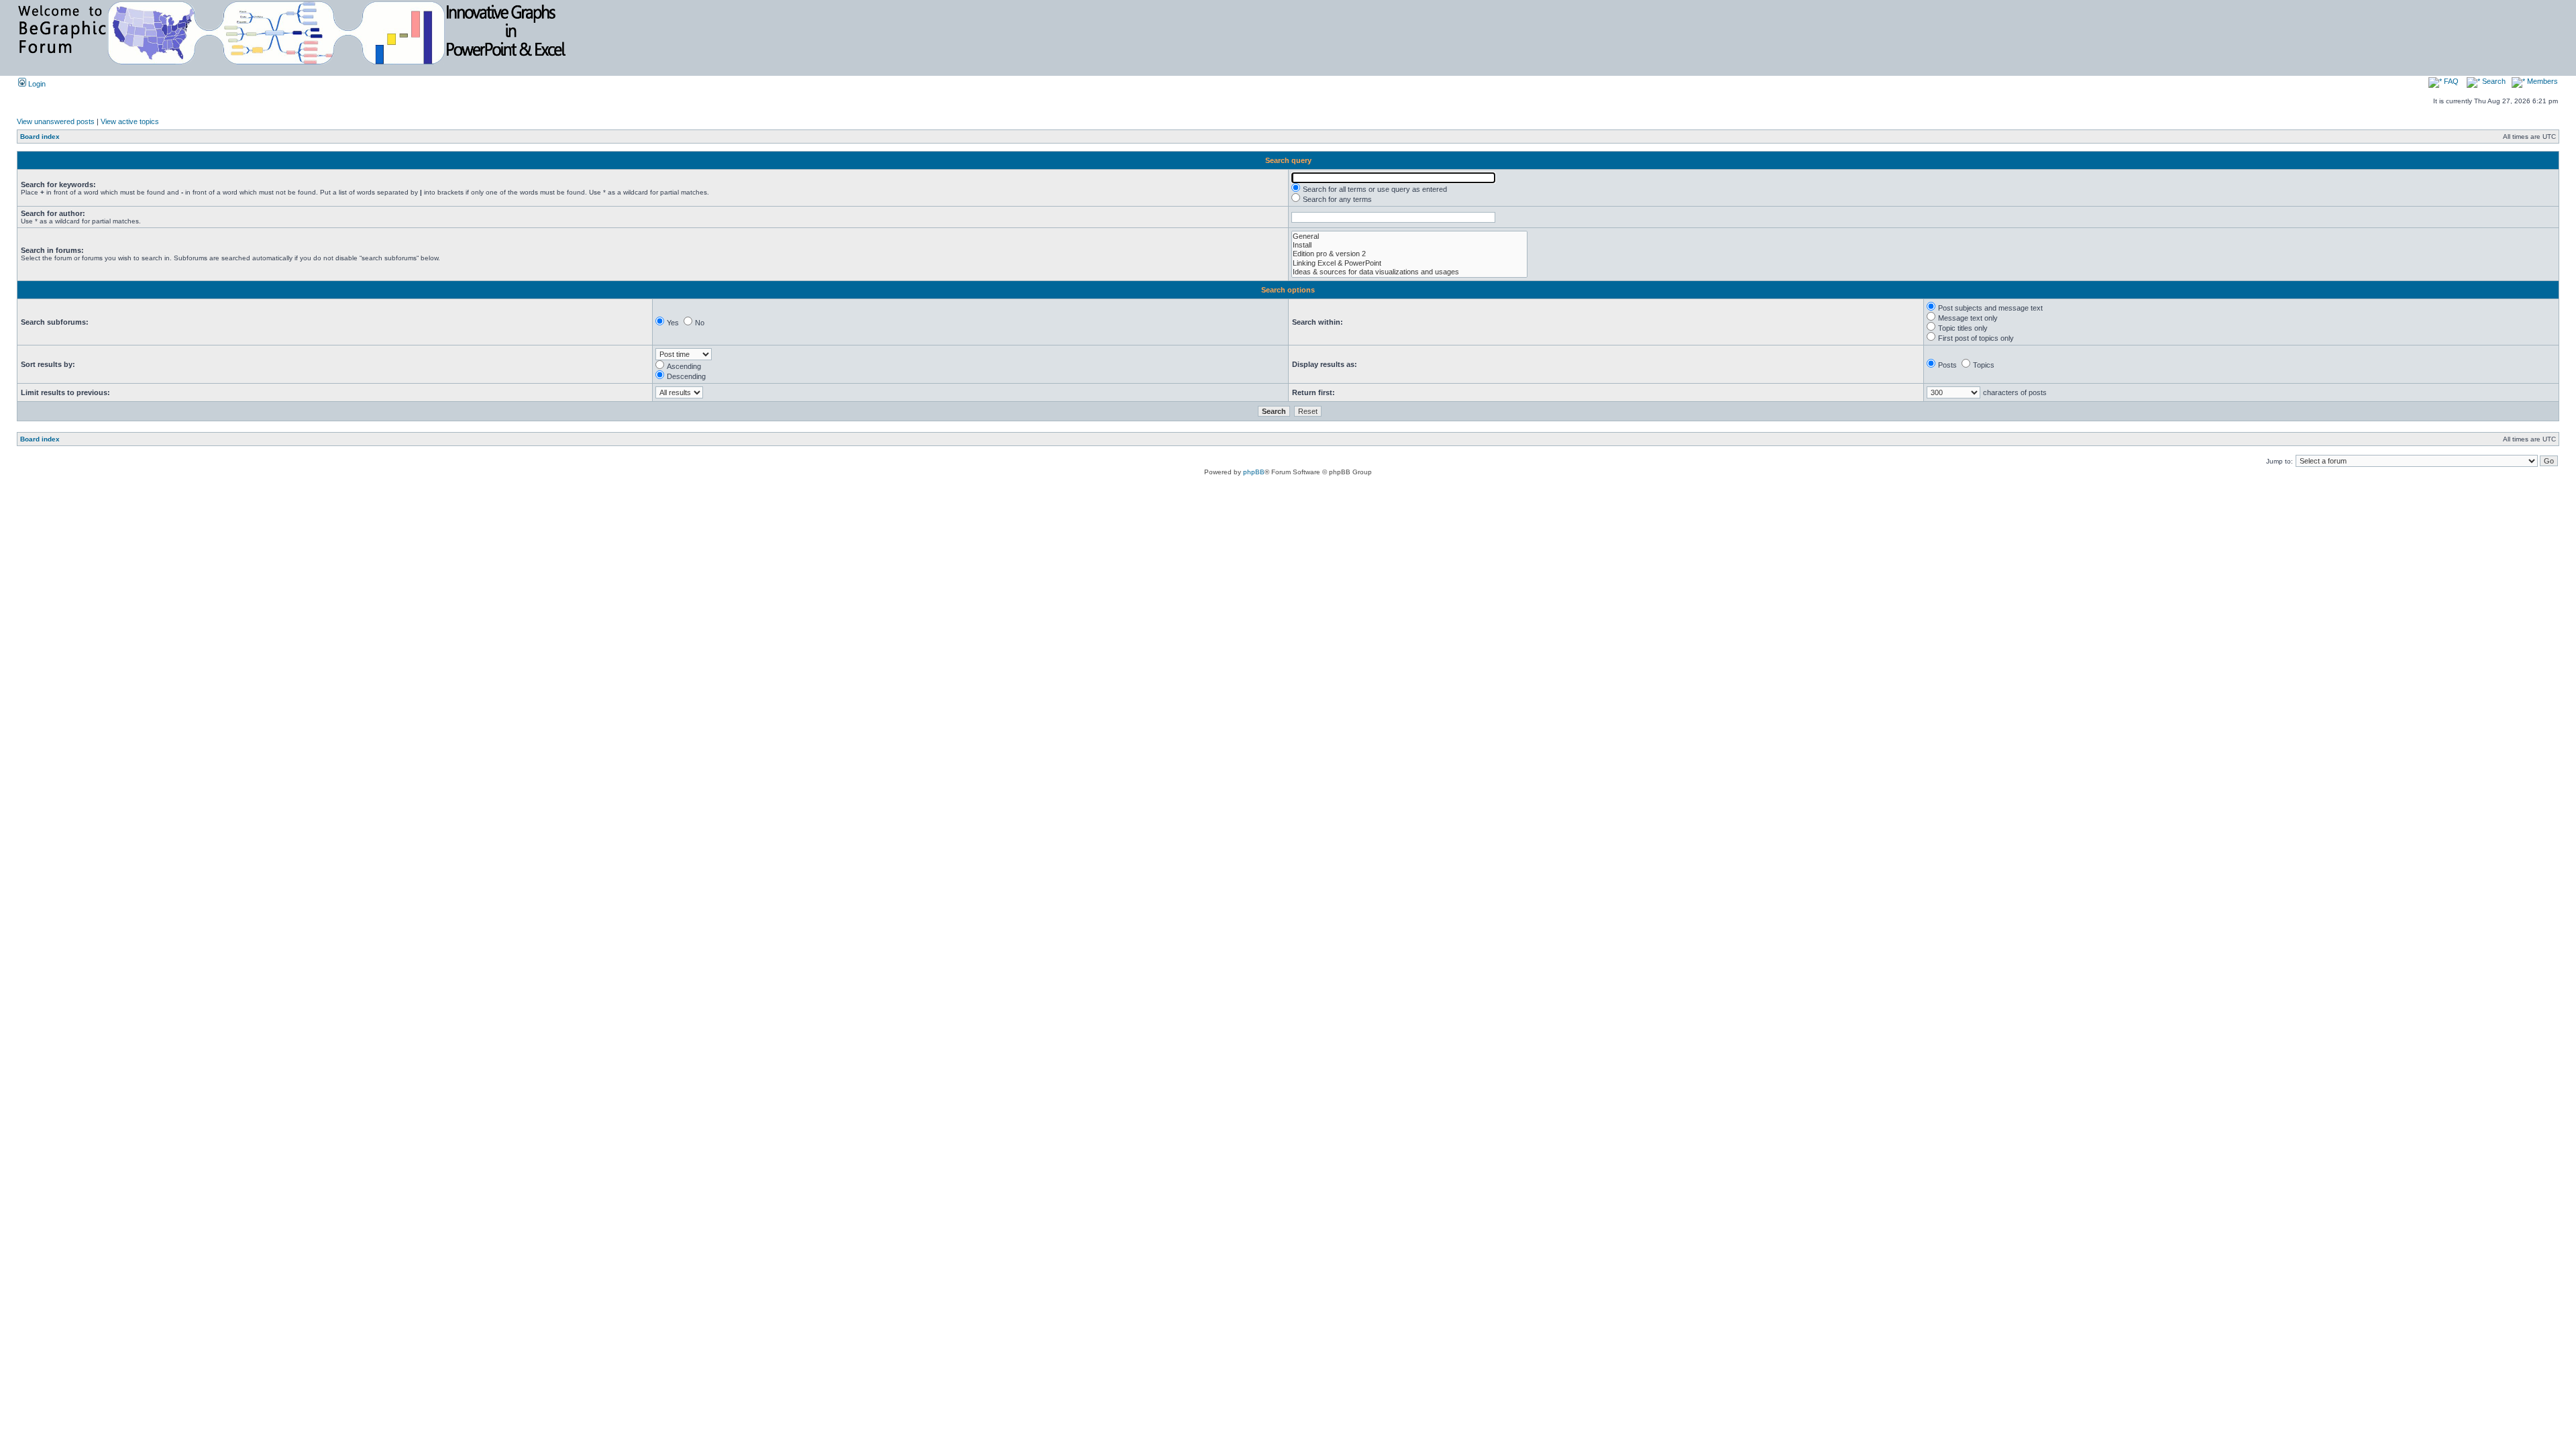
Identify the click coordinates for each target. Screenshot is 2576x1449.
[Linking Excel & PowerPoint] (1409, 263)
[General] (1409, 236)
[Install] (1409, 245)
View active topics (130, 121)
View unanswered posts (56, 121)
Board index (40, 137)
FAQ (2450, 81)
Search (2493, 81)
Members (2541, 81)
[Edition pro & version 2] (1409, 254)
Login (36, 84)
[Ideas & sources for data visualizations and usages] (1409, 272)
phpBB (1254, 472)
